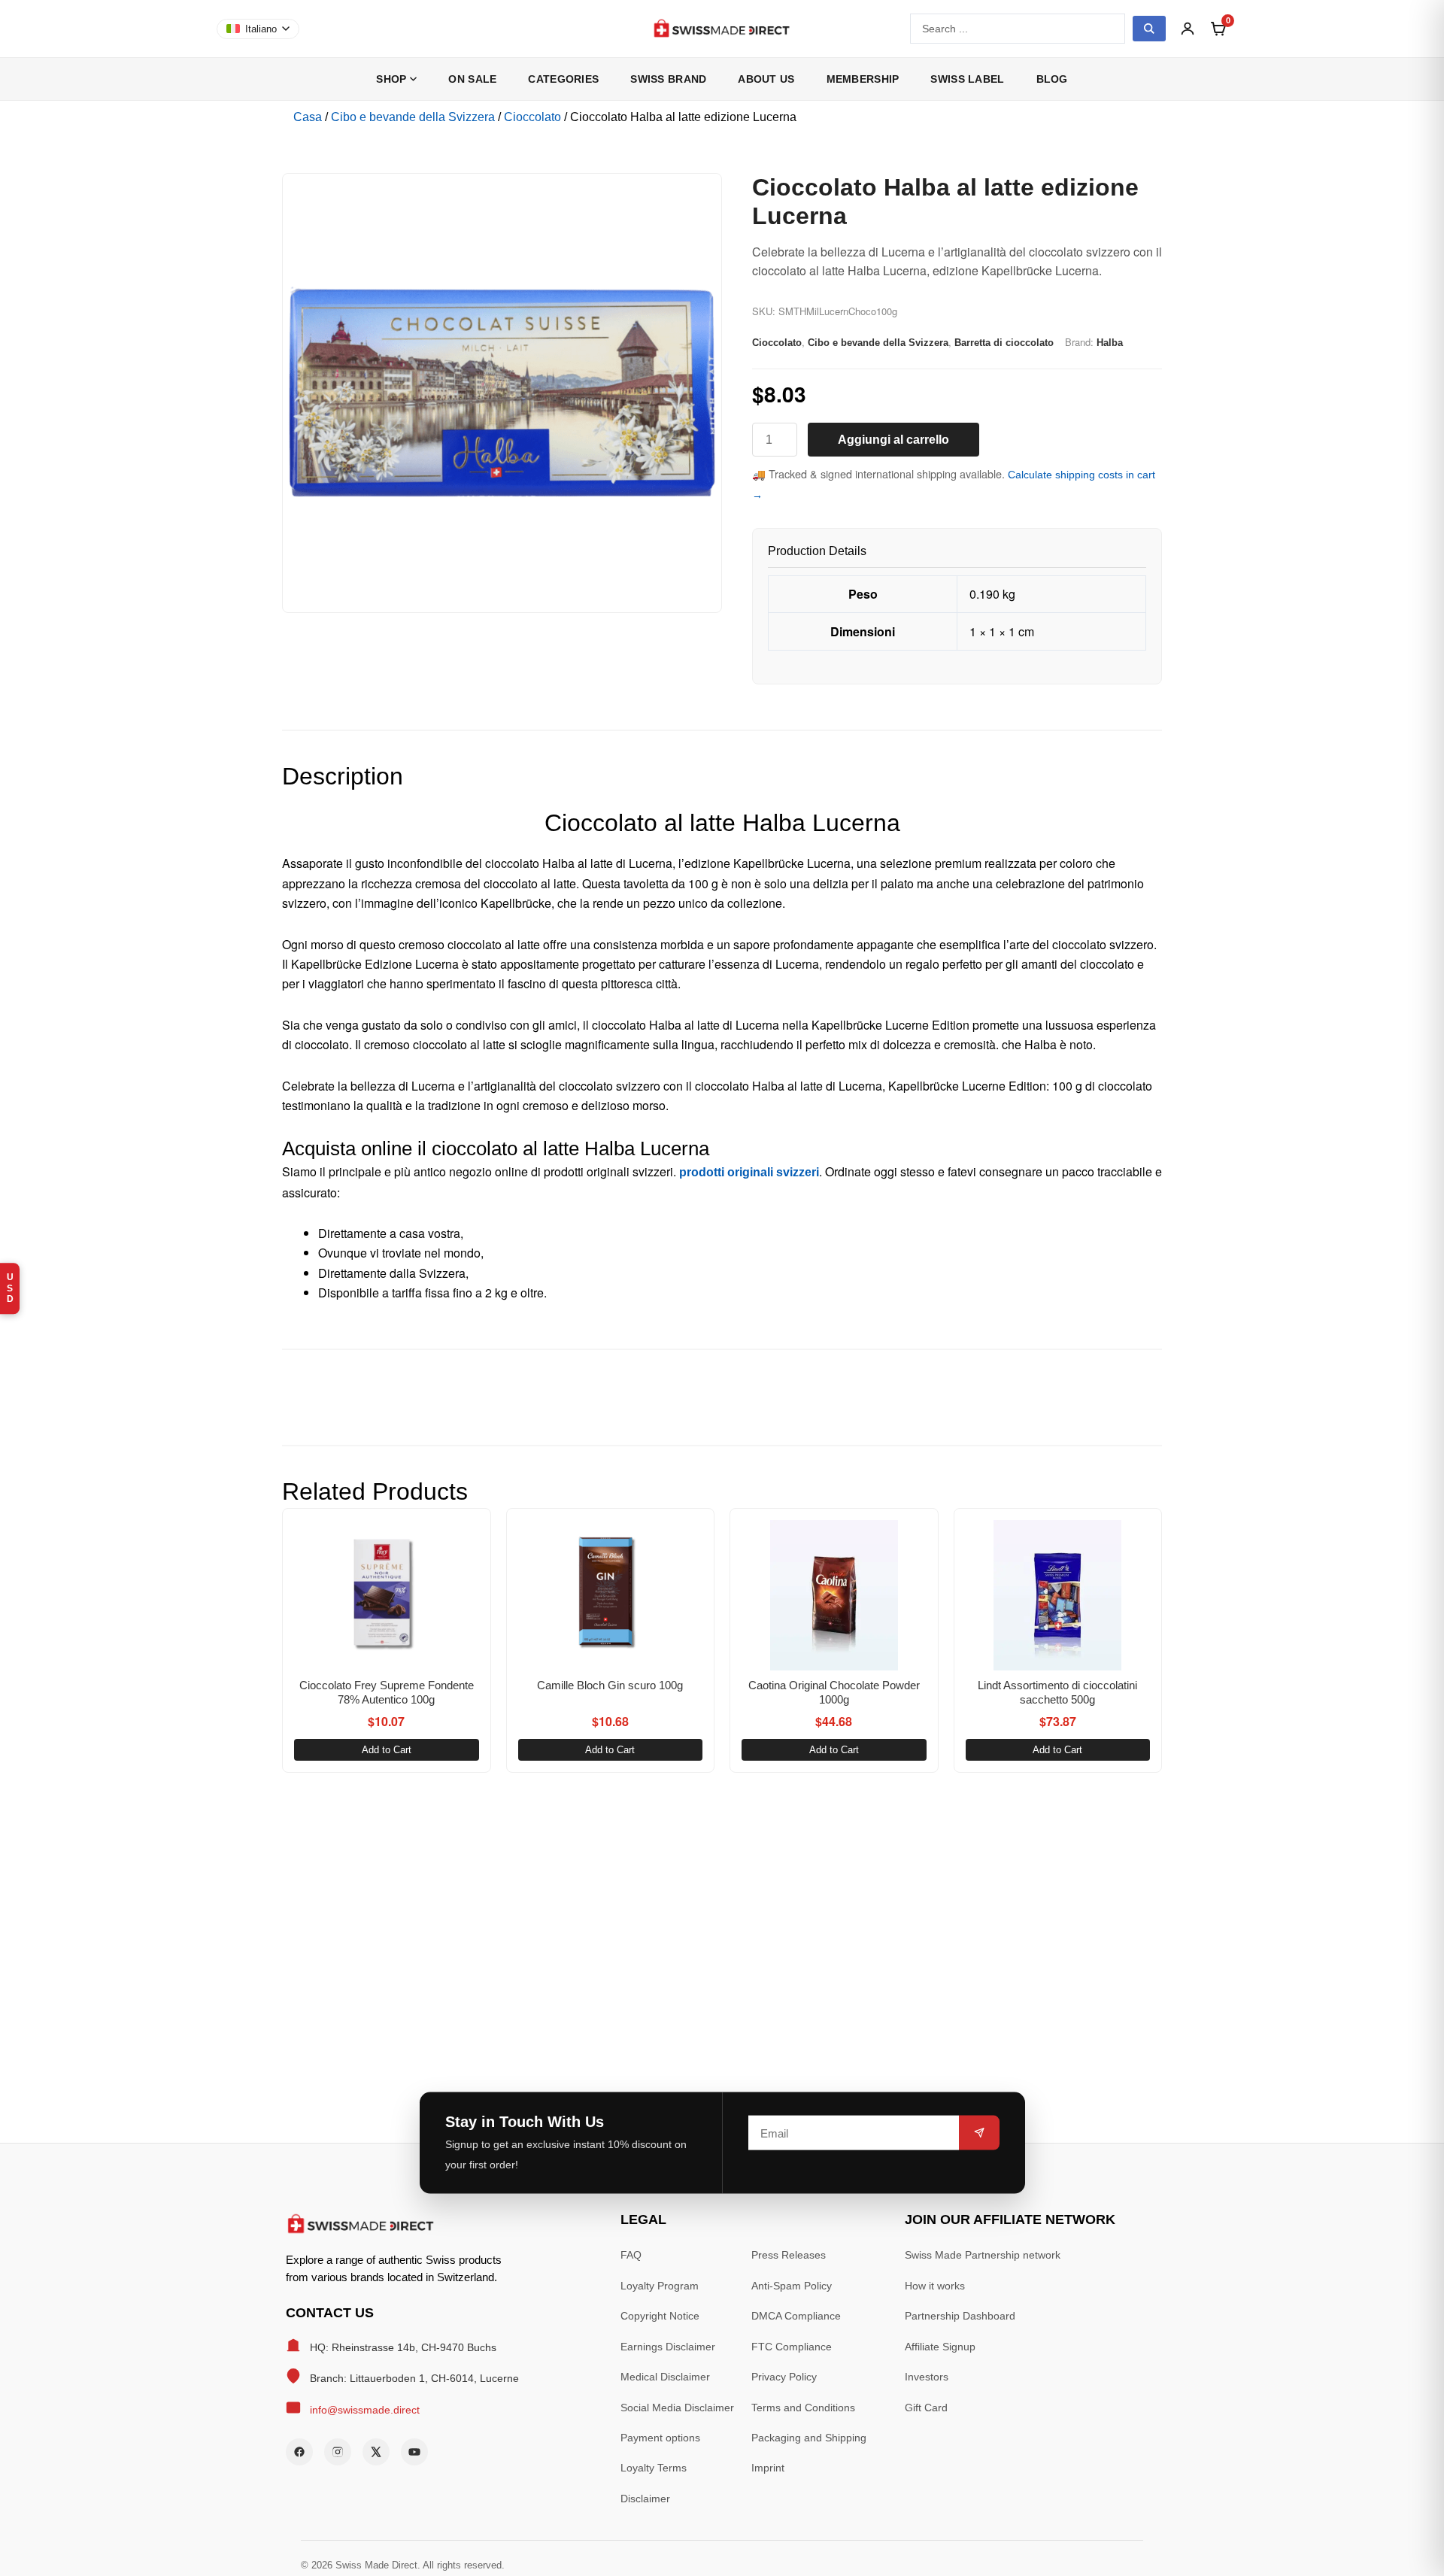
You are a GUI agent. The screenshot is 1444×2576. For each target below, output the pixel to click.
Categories (563, 79)
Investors (927, 2377)
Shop (391, 79)
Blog (1052, 79)
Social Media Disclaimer (677, 2408)
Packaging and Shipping (809, 2438)
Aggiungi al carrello (893, 440)
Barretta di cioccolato (1004, 343)
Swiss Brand (668, 79)
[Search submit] (1149, 29)
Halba (1110, 343)
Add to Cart (387, 1750)
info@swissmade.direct (365, 2410)
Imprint (768, 2468)
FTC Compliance (792, 2347)
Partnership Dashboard (960, 2316)
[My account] (1188, 29)
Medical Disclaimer (665, 2377)
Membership (863, 79)
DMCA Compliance (796, 2316)
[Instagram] (338, 2452)
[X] (376, 2452)
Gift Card (926, 2408)
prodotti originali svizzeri (749, 1172)
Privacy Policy (784, 2377)
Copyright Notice (660, 2316)
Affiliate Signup (940, 2347)
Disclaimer (645, 2499)
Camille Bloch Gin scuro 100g (610, 1685)
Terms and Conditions (803, 2408)
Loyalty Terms (654, 2468)
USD (10, 1288)
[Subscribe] (979, 2133)
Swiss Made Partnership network (983, 2255)
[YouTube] (414, 2452)
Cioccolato (532, 117)
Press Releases (789, 2255)
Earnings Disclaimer (668, 2347)
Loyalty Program (660, 2286)
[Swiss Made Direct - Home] (722, 29)
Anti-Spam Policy (792, 2286)
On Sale (472, 79)
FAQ (631, 2255)
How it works (935, 2286)
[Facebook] (299, 2452)
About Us (766, 79)
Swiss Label (967, 79)
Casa (308, 117)
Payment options (660, 2438)
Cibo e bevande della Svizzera (413, 117)
